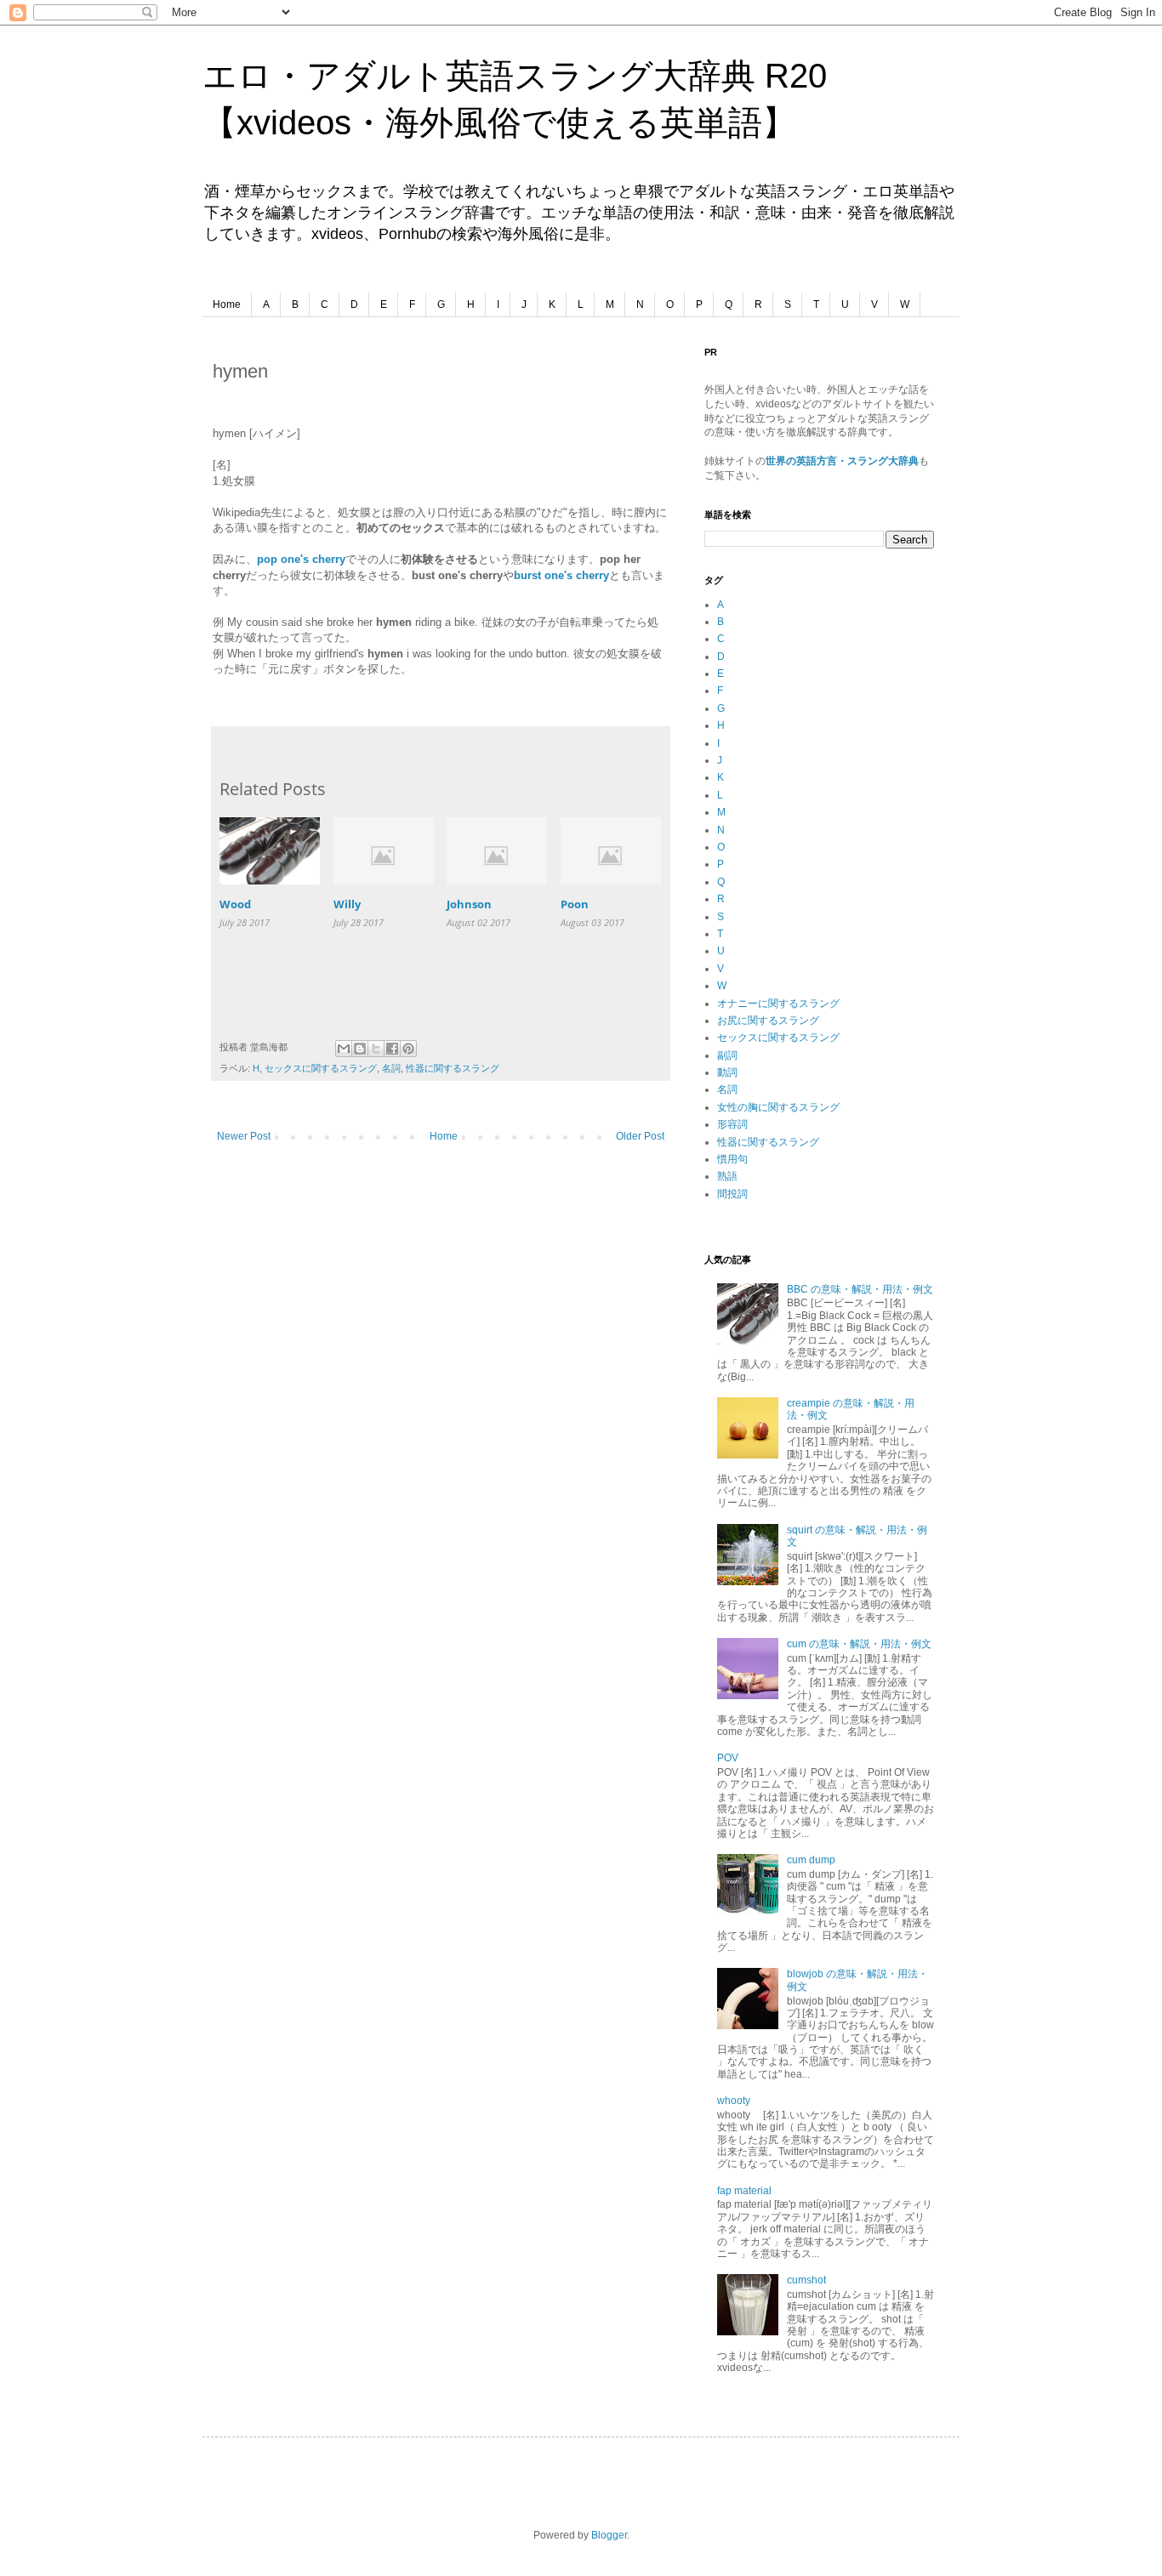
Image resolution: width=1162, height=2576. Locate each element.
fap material (744, 2191)
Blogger (609, 2535)
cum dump (811, 1860)
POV (728, 1758)
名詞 (391, 1068)
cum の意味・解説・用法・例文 (859, 1644)
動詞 (727, 1072)
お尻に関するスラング (768, 1021)
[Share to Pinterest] (408, 1049)
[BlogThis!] (360, 1049)
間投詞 (732, 1194)
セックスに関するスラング (321, 1068)
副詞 (727, 1055)
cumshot (806, 2280)
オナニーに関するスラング (778, 1004)
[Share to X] (376, 1049)
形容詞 (732, 1124)
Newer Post (244, 1136)
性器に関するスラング (453, 1068)
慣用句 (732, 1159)
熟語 (727, 1176)
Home (227, 304)
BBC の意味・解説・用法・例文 (860, 1289)
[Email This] (344, 1049)
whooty (734, 2101)
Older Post (640, 1136)
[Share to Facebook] (392, 1049)
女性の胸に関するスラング (778, 1107)
